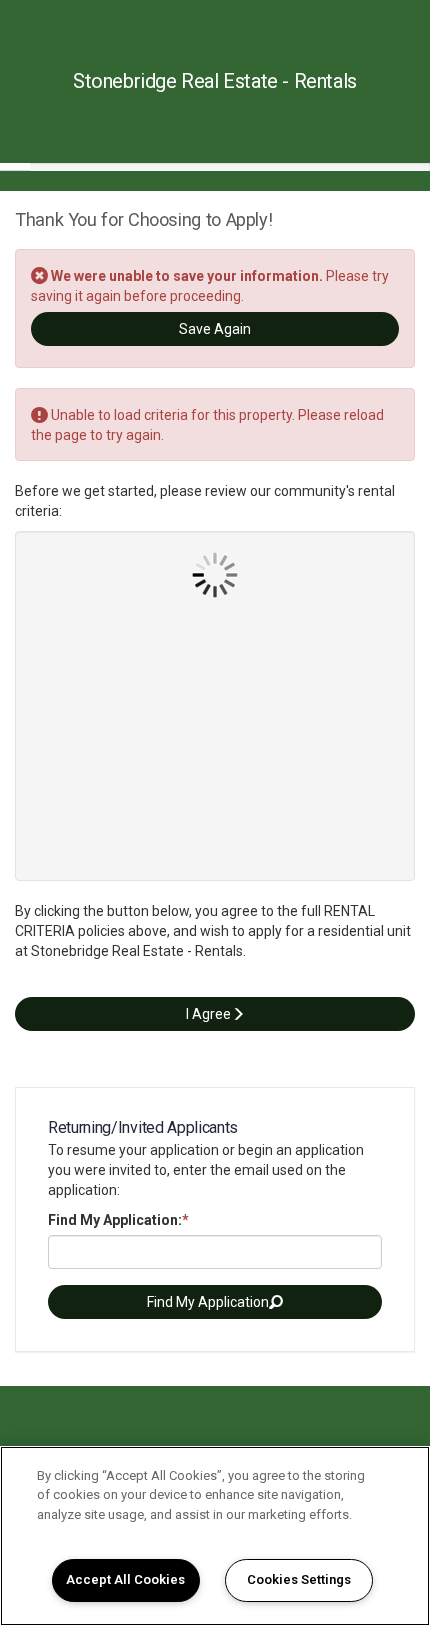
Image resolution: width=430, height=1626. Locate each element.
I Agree (208, 1014)
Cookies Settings (299, 1579)
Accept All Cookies (125, 1579)
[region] (215, 1536)
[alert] (215, 424)
